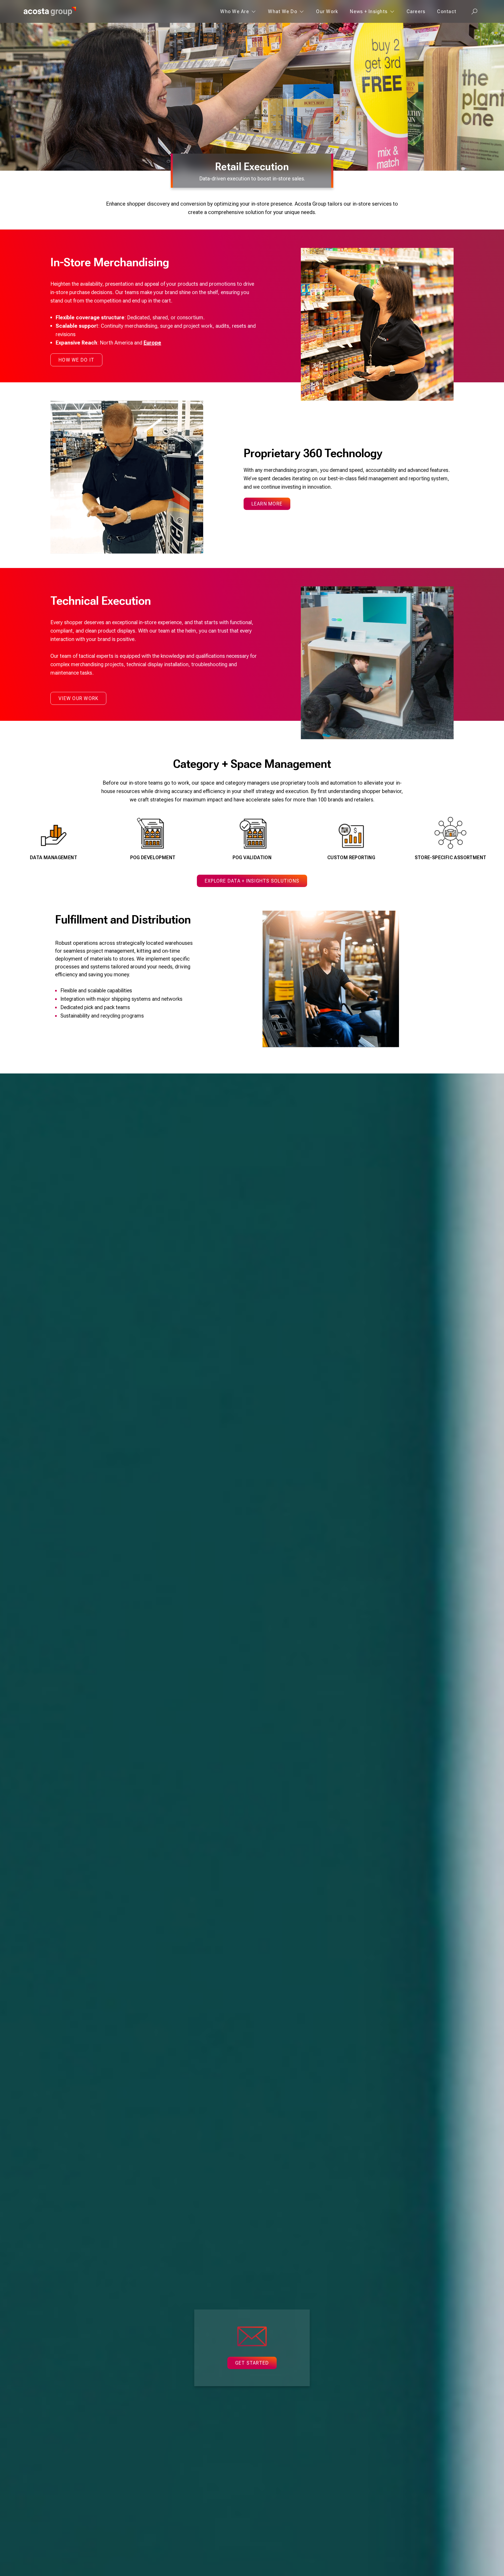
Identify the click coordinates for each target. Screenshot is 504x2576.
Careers (416, 11)
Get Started (252, 2363)
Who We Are (235, 11)
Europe (152, 343)
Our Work (327, 11)
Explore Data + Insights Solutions (252, 881)
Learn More (267, 504)
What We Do (283, 11)
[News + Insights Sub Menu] (392, 11)
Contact (447, 11)
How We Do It (76, 360)
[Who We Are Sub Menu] (254, 11)
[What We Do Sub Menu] (302, 11)
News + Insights (369, 11)
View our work (78, 698)
